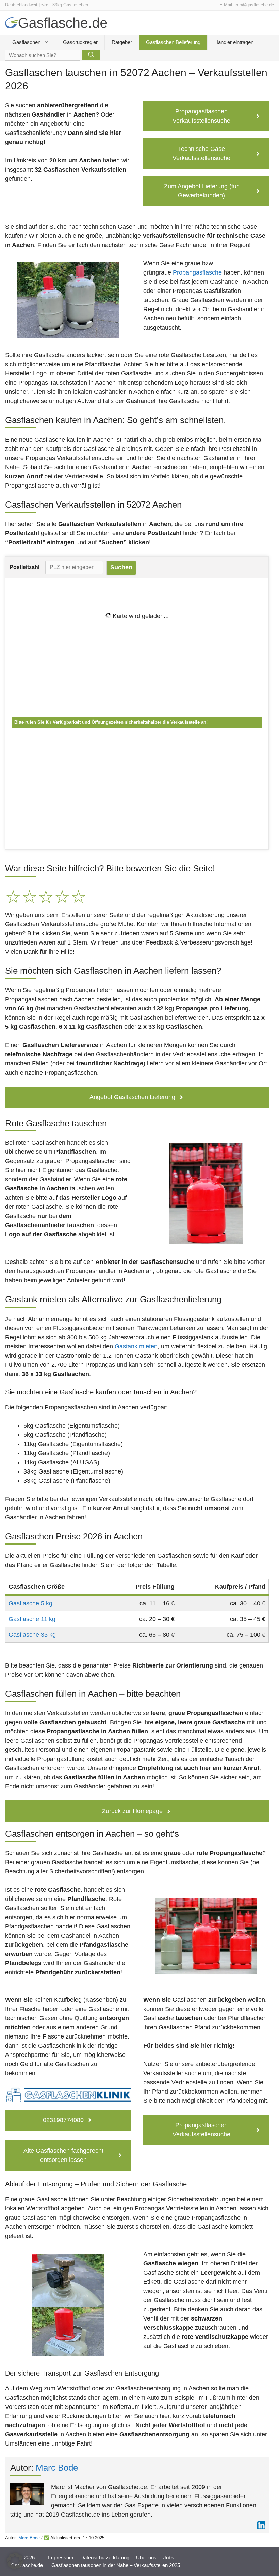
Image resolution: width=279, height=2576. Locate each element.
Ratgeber (122, 42)
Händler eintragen (234, 42)
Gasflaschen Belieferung (173, 42)
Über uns (146, 2557)
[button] (15, 2561)
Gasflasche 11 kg (32, 1619)
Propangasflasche (197, 272)
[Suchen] (91, 55)
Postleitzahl (24, 567)
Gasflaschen (26, 42)
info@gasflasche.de (254, 5)
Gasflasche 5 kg (30, 1603)
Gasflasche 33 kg (32, 1635)
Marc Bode (57, 2468)
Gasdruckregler (80, 42)
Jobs (169, 2557)
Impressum (61, 2557)
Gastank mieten (136, 1346)
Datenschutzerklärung (105, 2557)
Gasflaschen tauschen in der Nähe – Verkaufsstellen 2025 (116, 2565)
